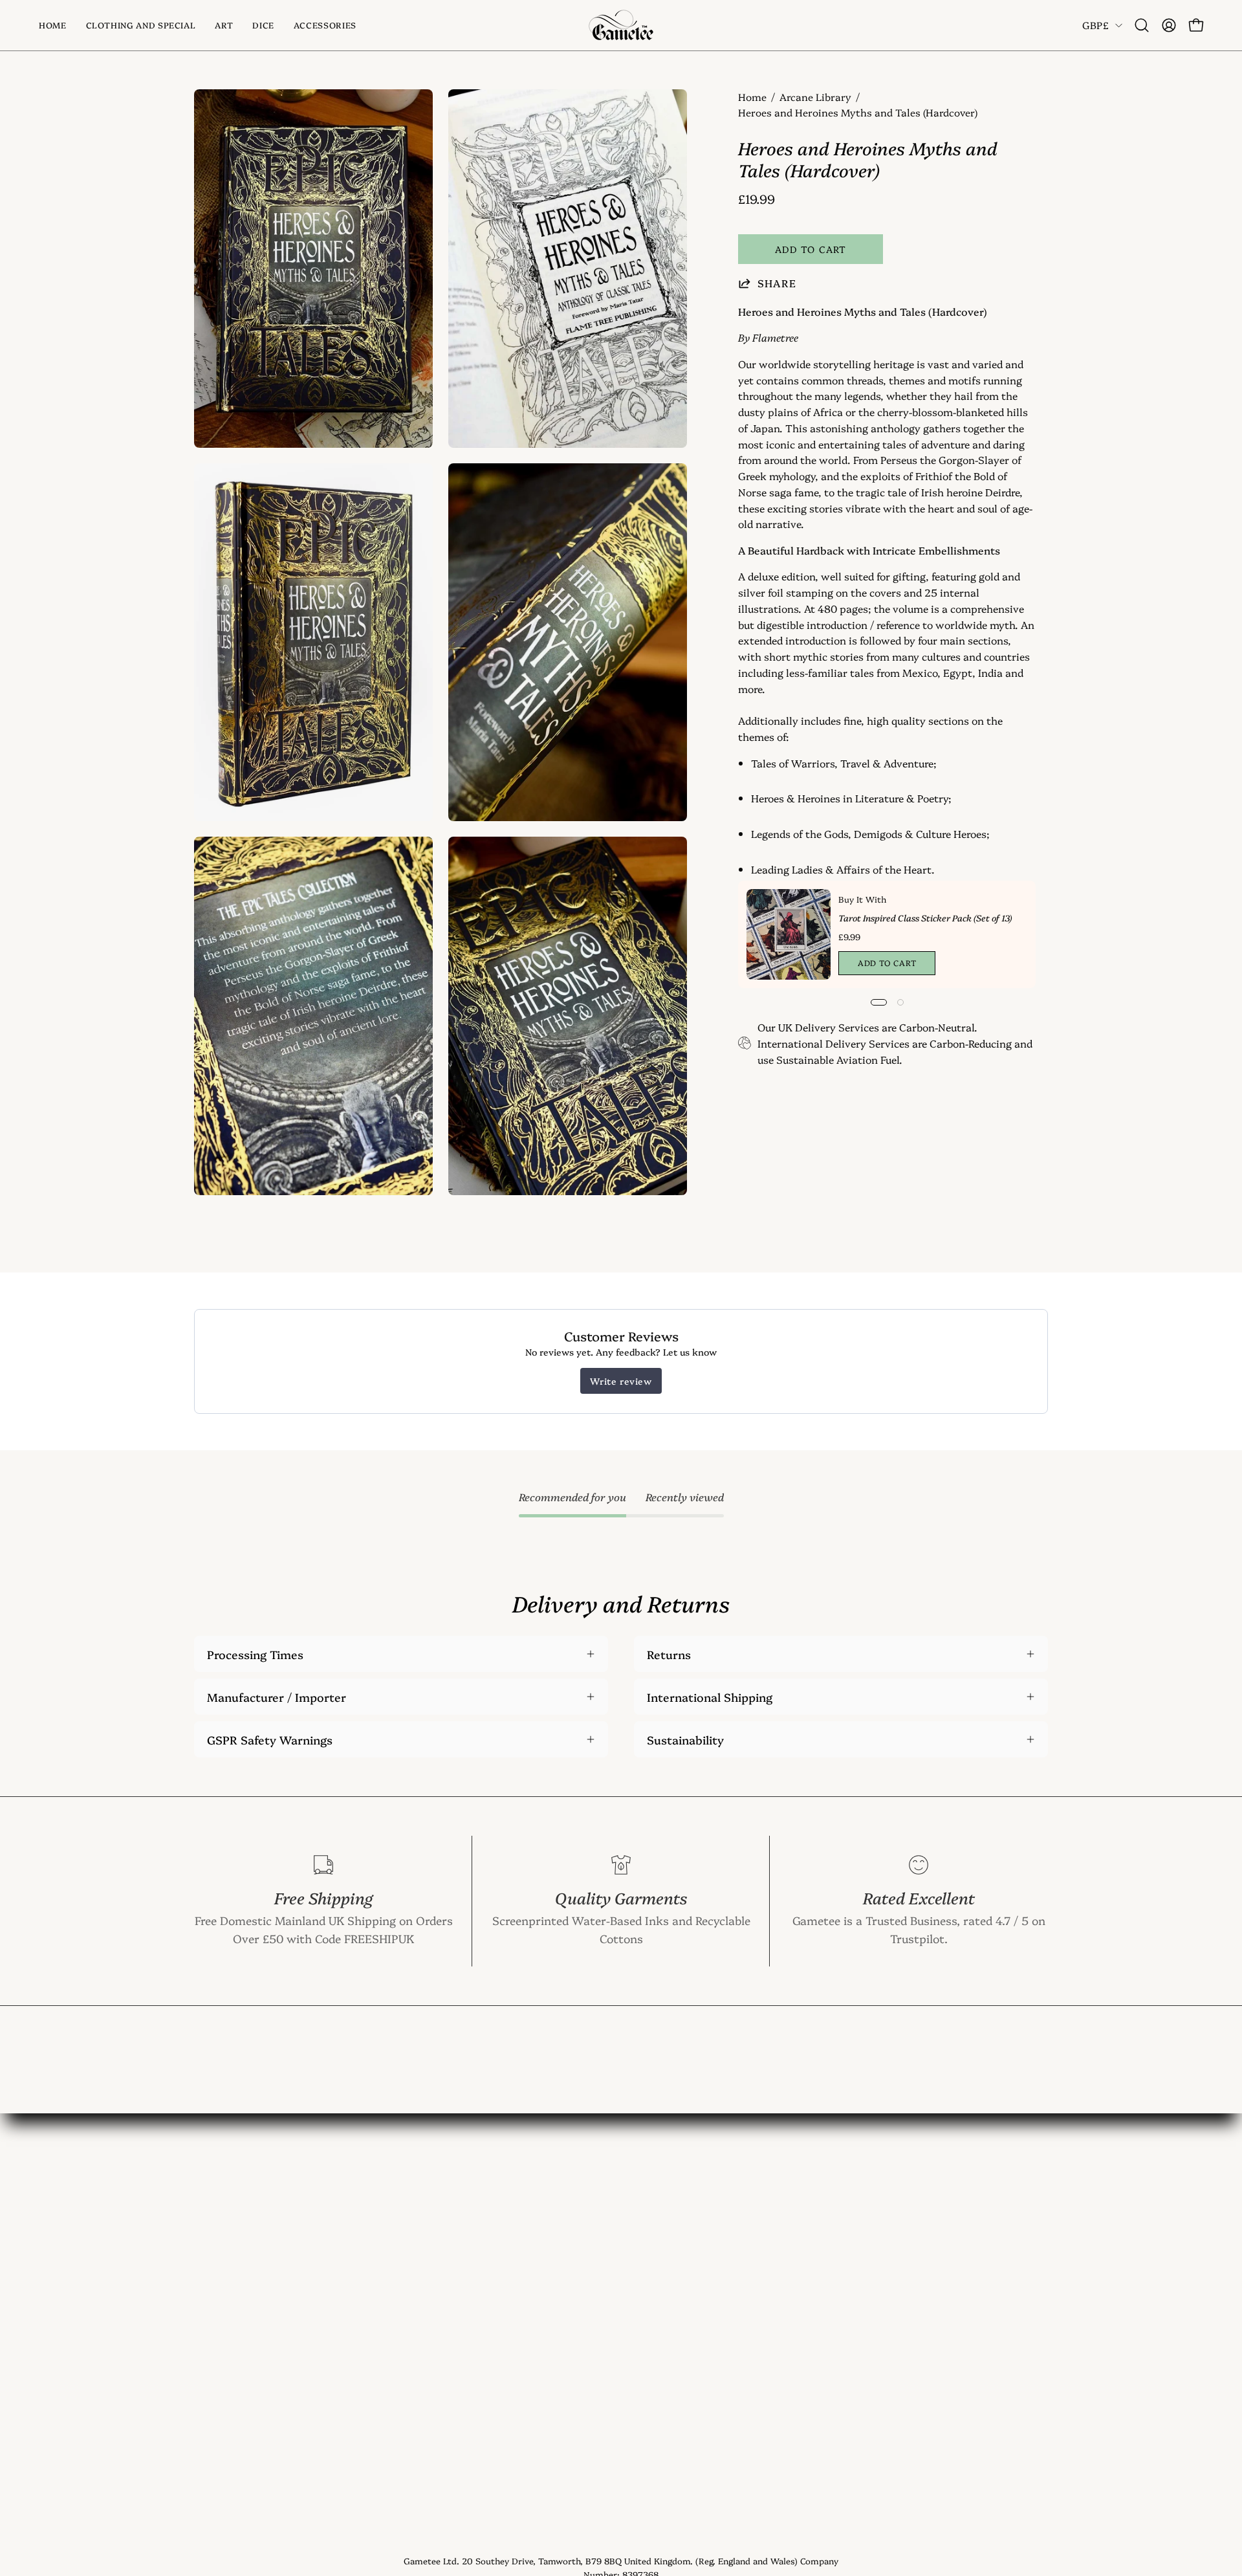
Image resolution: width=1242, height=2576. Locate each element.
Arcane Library (815, 97)
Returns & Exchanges (428, 2334)
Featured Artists (414, 2357)
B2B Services (405, 2428)
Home (752, 97)
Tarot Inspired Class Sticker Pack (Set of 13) (925, 918)
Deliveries (396, 2311)
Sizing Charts (407, 2287)
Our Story (397, 2240)
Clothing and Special (250, 2217)
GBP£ (1095, 25)
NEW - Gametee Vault (429, 2193)
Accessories (226, 2287)
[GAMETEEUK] (621, 25)
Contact (392, 2217)
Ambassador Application (437, 2405)
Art (203, 2240)
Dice (206, 2263)
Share (777, 283)
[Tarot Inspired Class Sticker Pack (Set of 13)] (789, 934)
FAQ (381, 2263)
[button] (224, 25)
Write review (621, 1381)
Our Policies (402, 2381)
